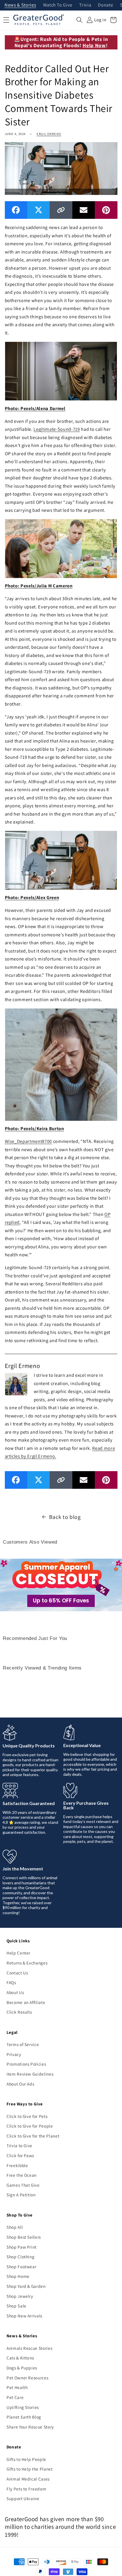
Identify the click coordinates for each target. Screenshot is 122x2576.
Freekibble (17, 2165)
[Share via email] (84, 210)
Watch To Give (58, 5)
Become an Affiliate (26, 2002)
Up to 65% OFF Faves (61, 1601)
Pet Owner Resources (28, 2378)
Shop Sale (16, 2306)
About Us (15, 1992)
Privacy (14, 2054)
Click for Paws (20, 2155)
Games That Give (23, 2185)
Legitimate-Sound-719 (57, 429)
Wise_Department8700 (29, 1141)
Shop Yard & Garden (26, 2286)
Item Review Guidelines (30, 2074)
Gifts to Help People (26, 2459)
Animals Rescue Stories (30, 2348)
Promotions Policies (26, 2064)
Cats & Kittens (20, 2358)
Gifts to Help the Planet (30, 2469)
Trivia (85, 5)
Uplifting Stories (23, 2407)
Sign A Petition (21, 2195)
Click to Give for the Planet (33, 2136)
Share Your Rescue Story (30, 2427)
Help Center (18, 1953)
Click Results (19, 2012)
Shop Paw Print (22, 2247)
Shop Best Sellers (24, 2237)
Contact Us (17, 1973)
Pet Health (17, 2387)
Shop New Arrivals (24, 2316)
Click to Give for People (30, 2126)
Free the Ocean (22, 2175)
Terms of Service (23, 2044)
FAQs (11, 1982)
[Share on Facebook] (16, 210)
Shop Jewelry (20, 2296)
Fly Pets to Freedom (27, 2489)
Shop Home (18, 2276)
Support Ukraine (23, 2498)
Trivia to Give (19, 2145)
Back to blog (65, 1517)
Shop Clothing (21, 2257)
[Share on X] (38, 210)
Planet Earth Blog (24, 2417)
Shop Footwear (22, 2267)
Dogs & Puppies (22, 2368)
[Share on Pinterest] (106, 210)
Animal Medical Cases (28, 2479)
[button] (79, 20)
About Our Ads (20, 2084)
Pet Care (15, 2397)
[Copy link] (61, 210)
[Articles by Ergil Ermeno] (16, 1383)
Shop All (15, 2227)
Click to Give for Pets (27, 2116)
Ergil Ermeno (49, 134)
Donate (105, 5)
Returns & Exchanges (27, 1963)
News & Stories (20, 5)
